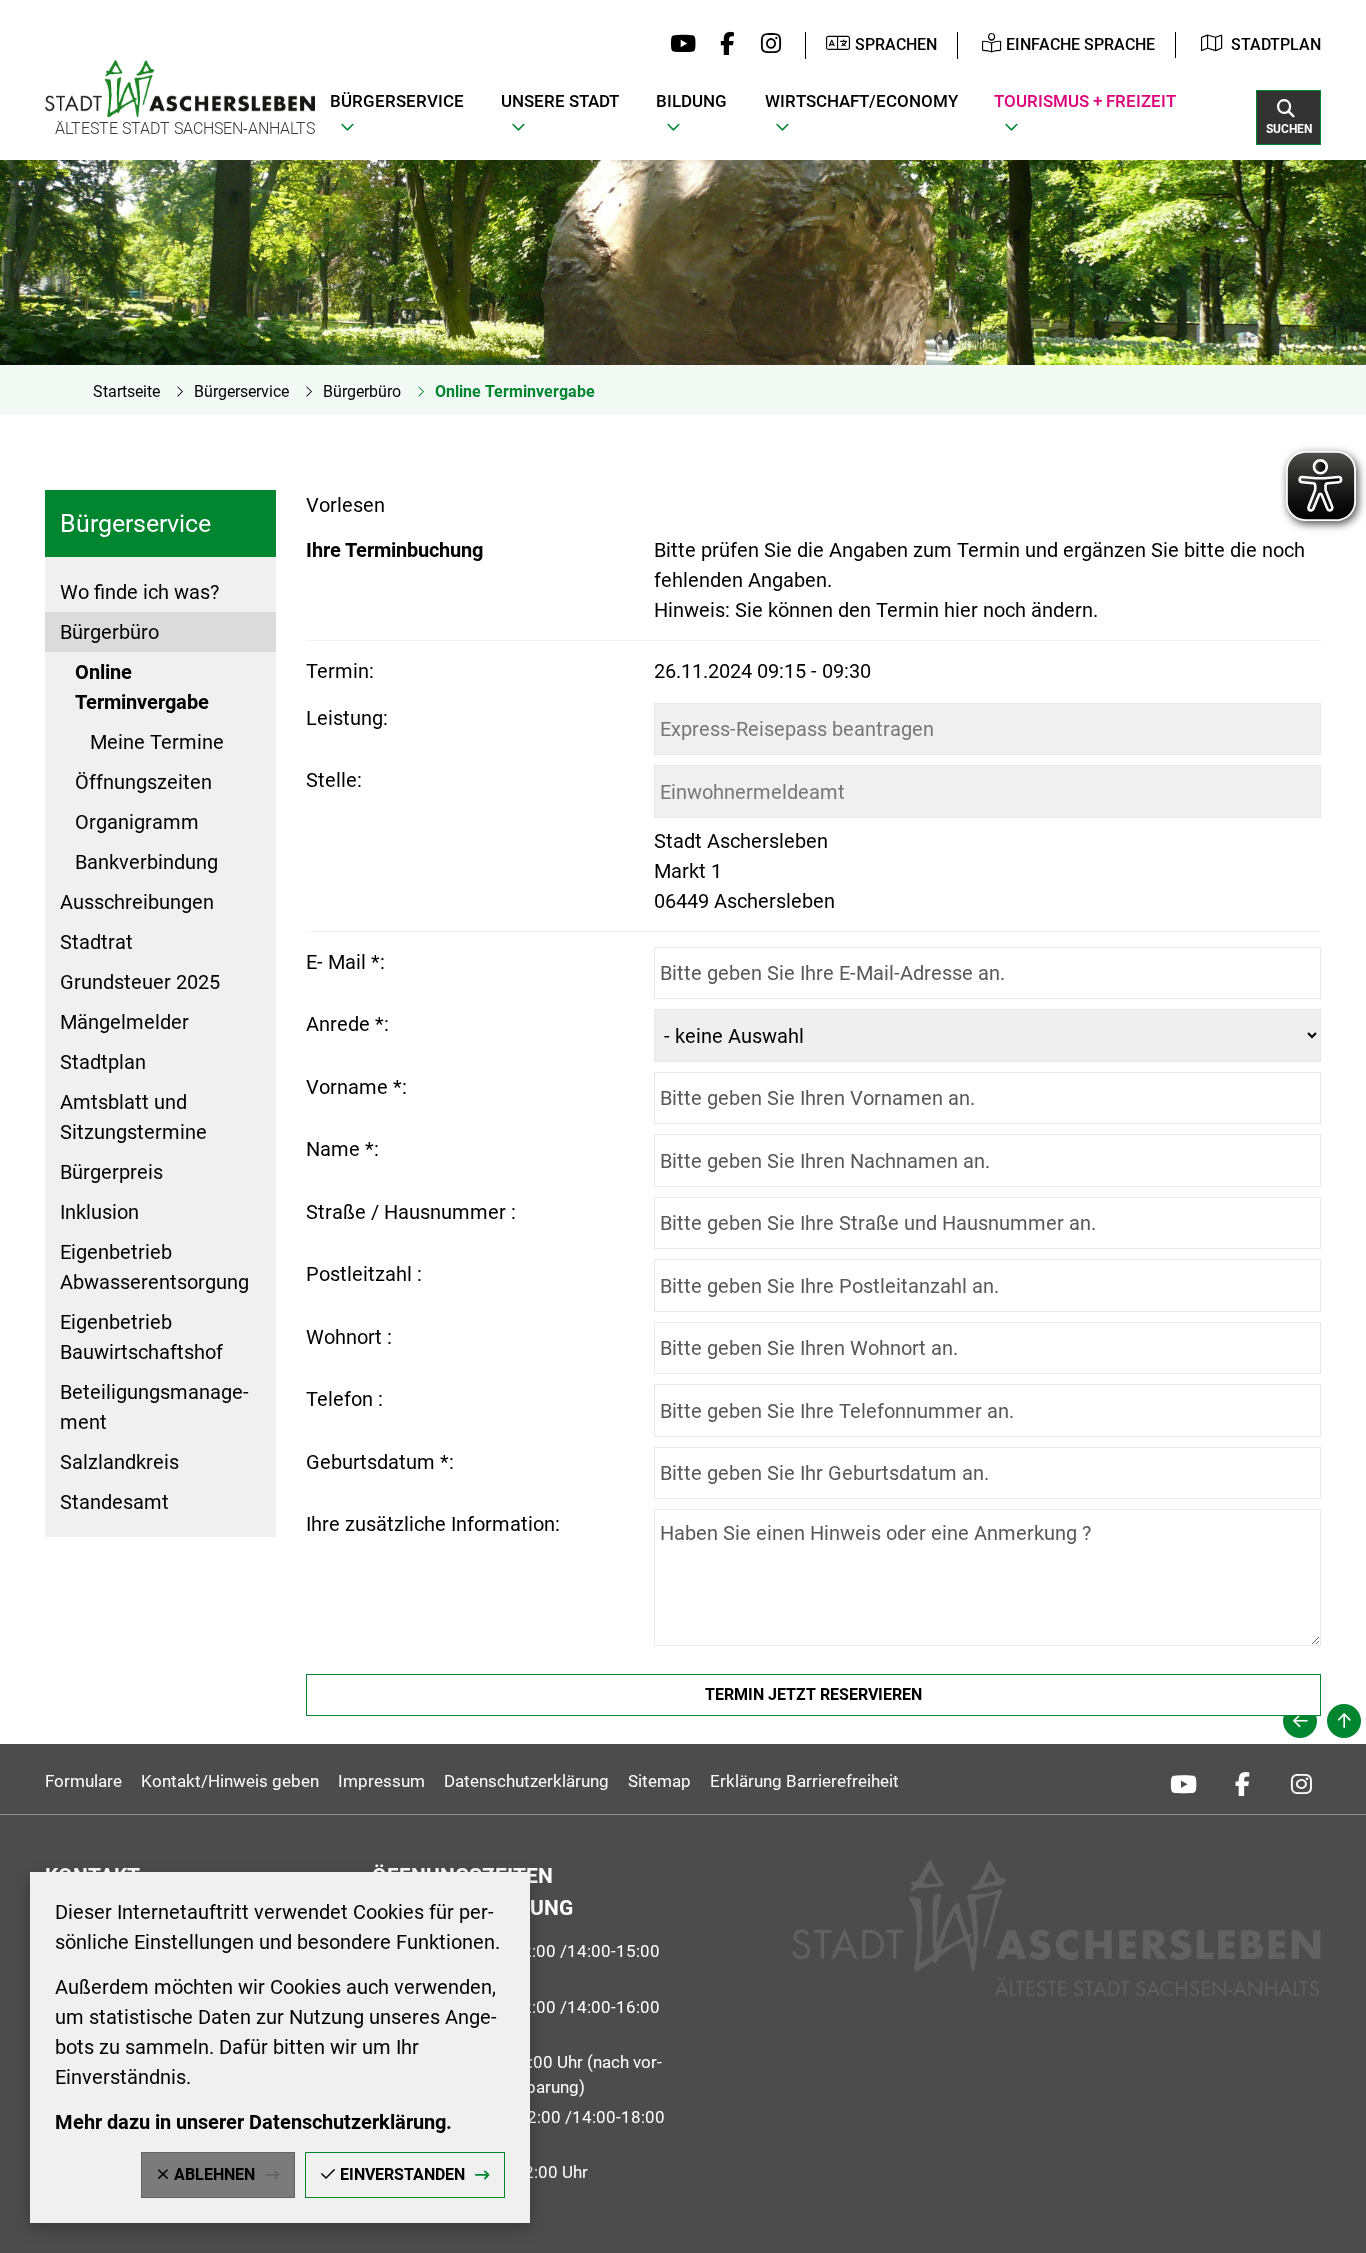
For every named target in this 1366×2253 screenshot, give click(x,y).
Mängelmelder (124, 1022)
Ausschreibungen (137, 902)
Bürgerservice (241, 391)
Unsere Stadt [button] (560, 101)
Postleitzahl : (364, 1274)
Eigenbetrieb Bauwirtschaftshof (141, 1337)
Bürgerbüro (362, 391)
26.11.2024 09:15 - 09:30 (762, 671)
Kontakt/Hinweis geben (230, 1781)
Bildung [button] (691, 101)
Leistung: (347, 718)
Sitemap (659, 1781)
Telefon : (344, 1399)
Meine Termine (157, 742)
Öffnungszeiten (143, 782)
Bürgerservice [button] (397, 101)
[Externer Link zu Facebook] (722, 45)
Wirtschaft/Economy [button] (861, 101)
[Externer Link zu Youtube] (678, 45)
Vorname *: (356, 1087)
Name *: (342, 1149)
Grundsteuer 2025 (140, 982)
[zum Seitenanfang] (1344, 1721)
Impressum (381, 1781)
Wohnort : (349, 1337)
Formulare (83, 1781)
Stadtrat (96, 942)
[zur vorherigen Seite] (1300, 1721)
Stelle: (334, 780)
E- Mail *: (345, 962)
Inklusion (99, 1212)
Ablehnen (214, 2174)
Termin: (340, 671)
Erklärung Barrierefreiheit (804, 1781)
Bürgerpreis (111, 1172)
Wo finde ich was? (139, 592)
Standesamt (114, 1502)
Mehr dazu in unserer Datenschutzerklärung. (253, 2122)
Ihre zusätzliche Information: (433, 1524)
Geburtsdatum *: (380, 1462)
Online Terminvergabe (515, 391)
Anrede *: (347, 1024)
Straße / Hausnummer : (411, 1212)
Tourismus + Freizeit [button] (1085, 101)
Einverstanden (402, 2174)
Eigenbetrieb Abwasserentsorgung (154, 1267)
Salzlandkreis (119, 1462)
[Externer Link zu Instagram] (765, 45)
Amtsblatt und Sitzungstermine (133, 1117)
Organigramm (137, 822)
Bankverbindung (146, 862)
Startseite (126, 391)
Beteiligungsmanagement (154, 1407)
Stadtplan (1276, 44)
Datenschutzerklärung (526, 1781)
